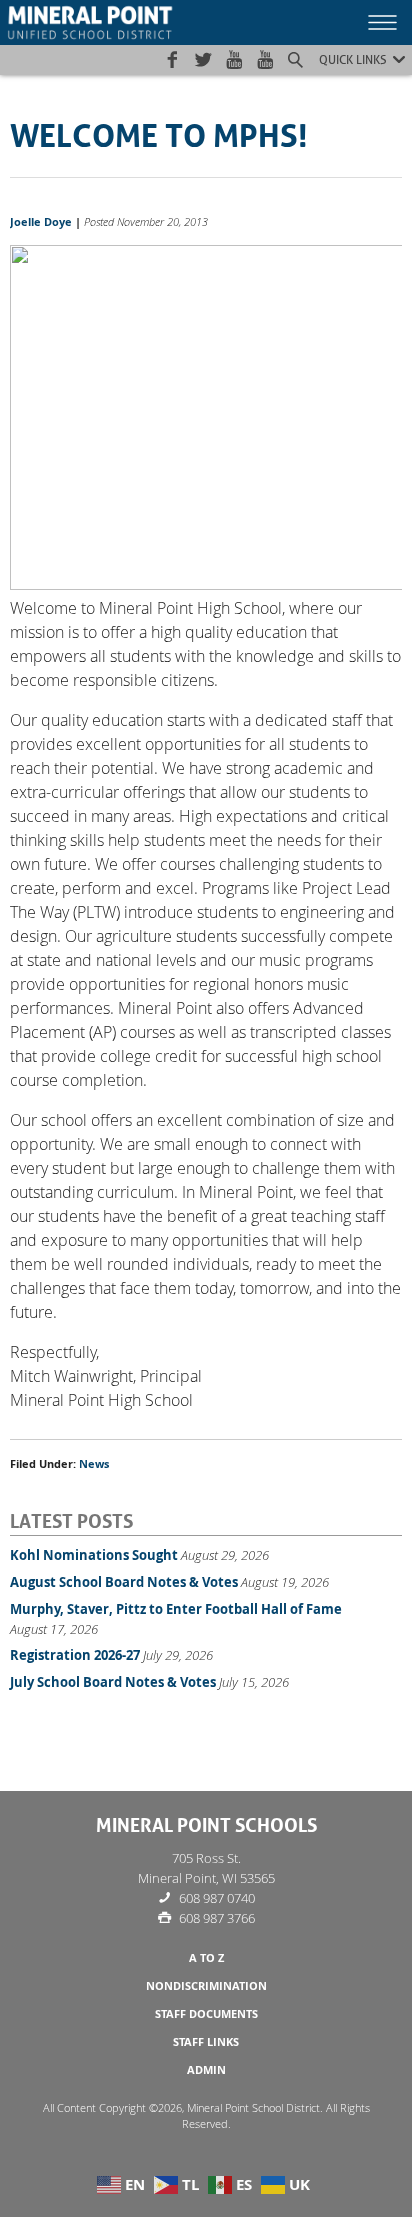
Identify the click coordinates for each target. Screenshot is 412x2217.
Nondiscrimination (206, 1986)
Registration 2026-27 (75, 1655)
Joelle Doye (41, 222)
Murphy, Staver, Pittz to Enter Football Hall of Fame (176, 1609)
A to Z (206, 1958)
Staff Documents (206, 2014)
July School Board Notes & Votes (113, 1682)
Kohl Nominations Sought (94, 1555)
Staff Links (206, 2042)
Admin (206, 2070)
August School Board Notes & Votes (124, 1582)
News (94, 1464)
